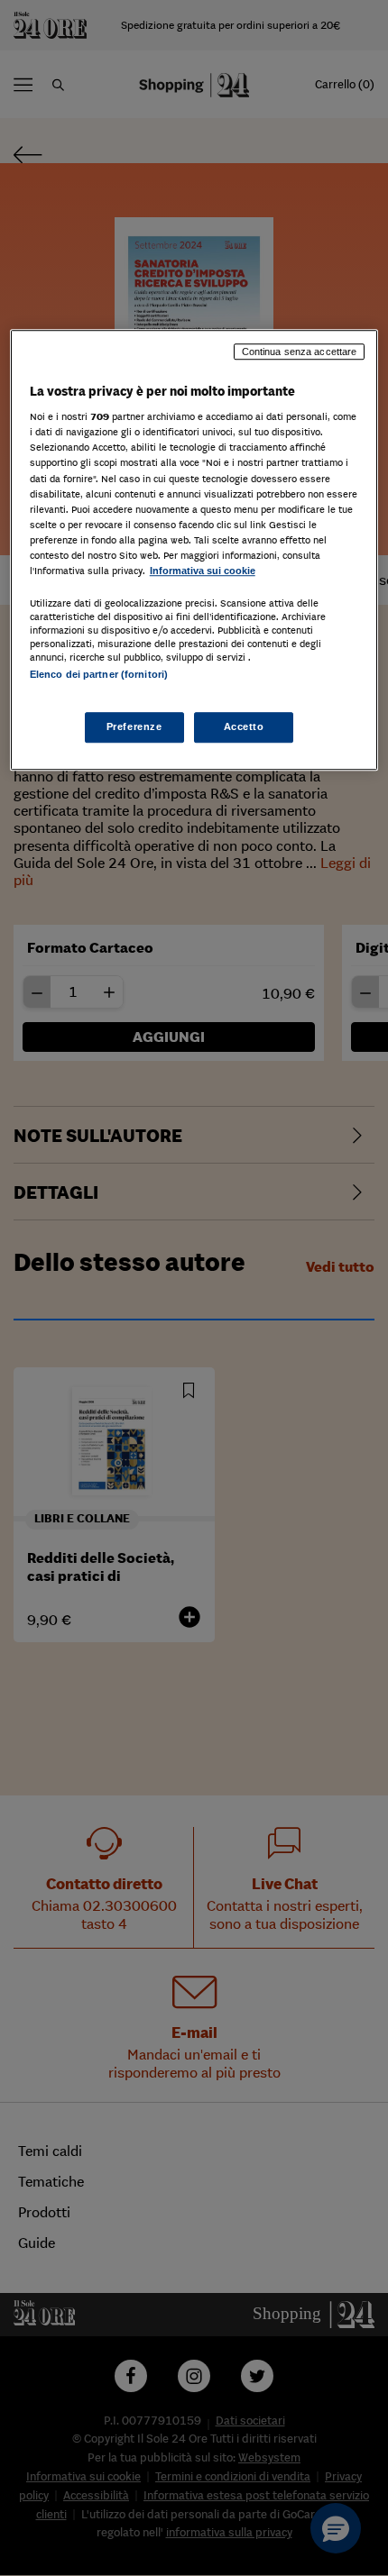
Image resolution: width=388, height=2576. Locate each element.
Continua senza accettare (300, 352)
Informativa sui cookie (203, 571)
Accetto (244, 727)
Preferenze (134, 727)
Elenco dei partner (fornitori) (99, 674)
